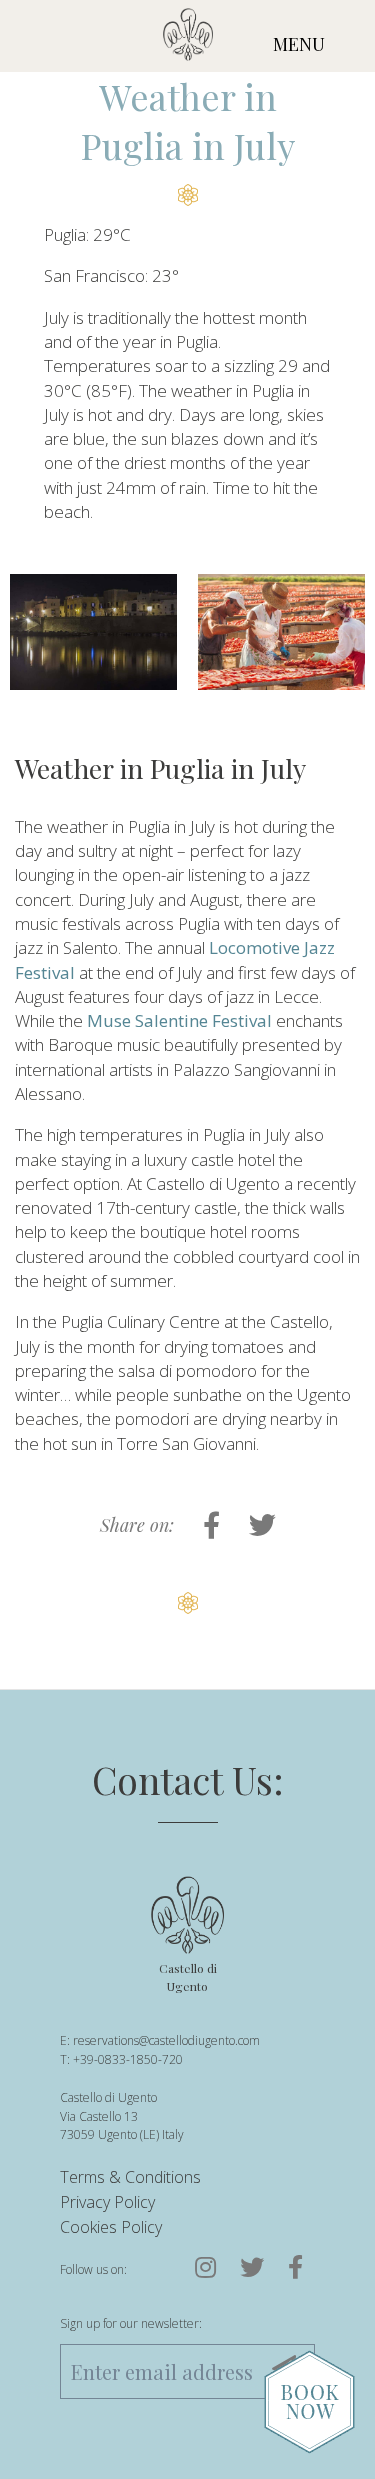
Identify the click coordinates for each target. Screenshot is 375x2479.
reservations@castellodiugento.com (166, 2040)
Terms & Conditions (130, 2177)
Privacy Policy (107, 2202)
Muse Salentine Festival (179, 1020)
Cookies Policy (111, 2227)
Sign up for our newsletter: (131, 2323)
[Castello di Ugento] (188, 38)
